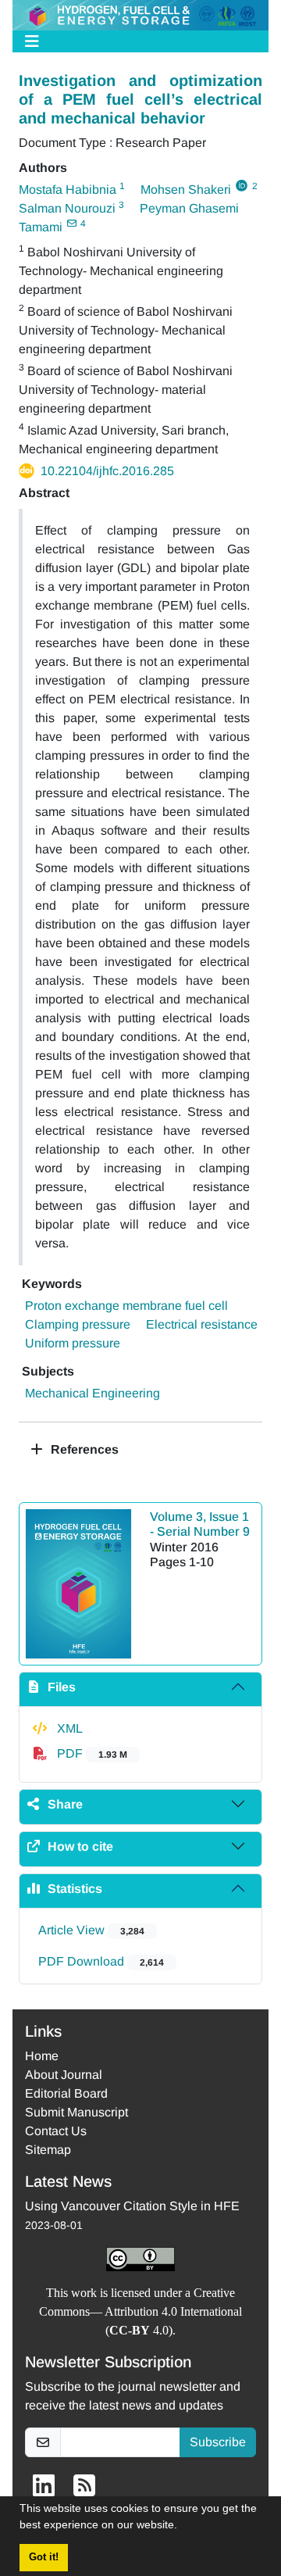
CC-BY (130, 2330)
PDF (91, 1753)
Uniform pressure (73, 1343)
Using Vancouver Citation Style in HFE (132, 2206)
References (83, 1449)
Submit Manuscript (76, 2112)
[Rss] (84, 2490)
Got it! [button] (44, 2557)
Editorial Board (66, 2093)
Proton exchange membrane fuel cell (126, 1306)
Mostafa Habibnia (68, 190)
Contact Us (56, 2131)
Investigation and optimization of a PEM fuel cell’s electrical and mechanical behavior (140, 99)
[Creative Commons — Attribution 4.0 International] (140, 2259)
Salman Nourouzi (67, 208)
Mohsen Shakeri (186, 190)
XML (68, 1728)
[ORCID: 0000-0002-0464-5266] (242, 186)
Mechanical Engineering (92, 1393)
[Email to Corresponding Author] (71, 224)
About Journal (64, 2075)
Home (42, 2056)
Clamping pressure (78, 1324)
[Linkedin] (44, 2490)
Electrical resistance (202, 1324)
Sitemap (48, 2150)
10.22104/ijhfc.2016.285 (107, 471)
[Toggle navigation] (136, 41)
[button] (183, 2527)
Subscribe (218, 2442)
